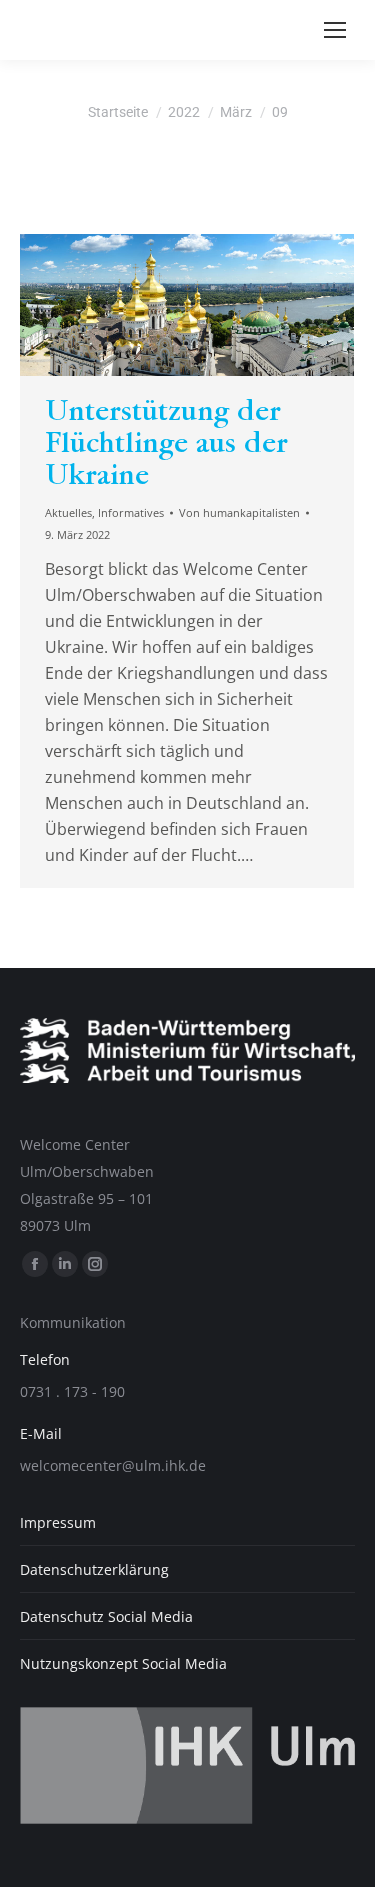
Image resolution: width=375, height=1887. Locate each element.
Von (239, 512)
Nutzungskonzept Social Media (123, 1663)
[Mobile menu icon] (335, 30)
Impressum (58, 1522)
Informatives (131, 512)
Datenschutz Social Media (106, 1616)
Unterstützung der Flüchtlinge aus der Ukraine (166, 443)
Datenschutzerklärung (94, 1569)
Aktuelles (68, 512)
